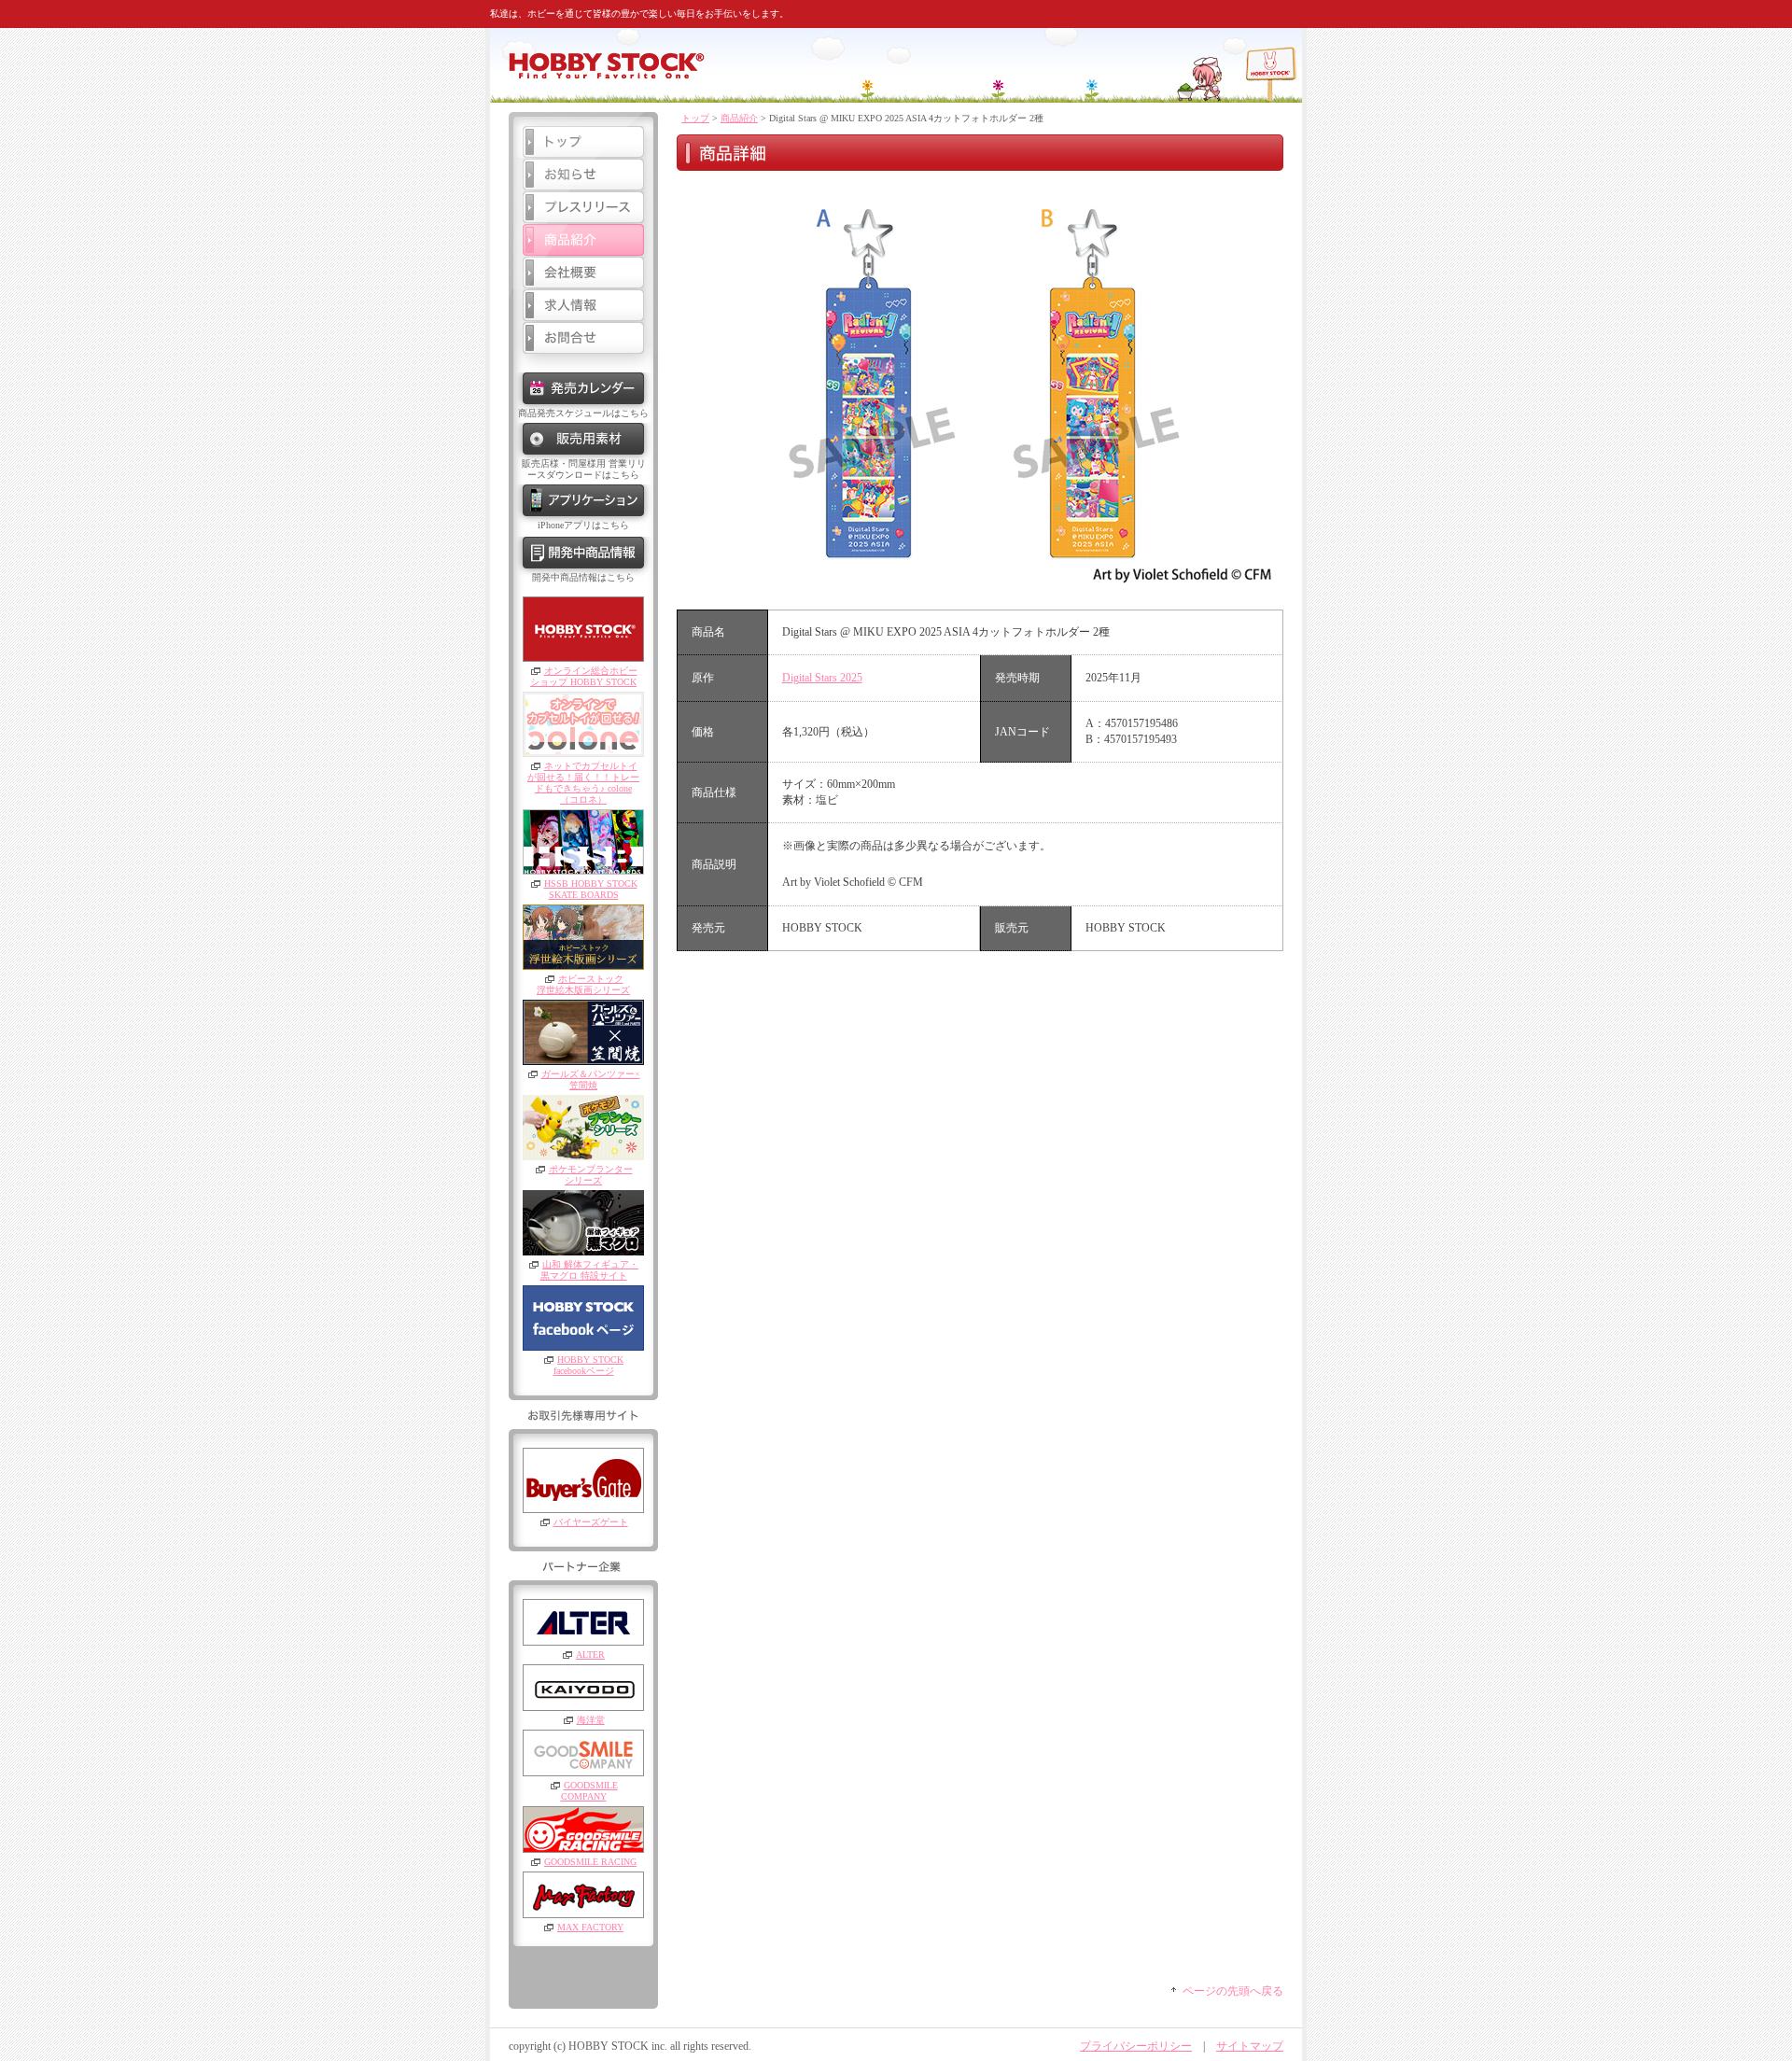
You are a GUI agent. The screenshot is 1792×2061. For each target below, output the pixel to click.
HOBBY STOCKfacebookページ (588, 1365)
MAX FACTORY (590, 1927)
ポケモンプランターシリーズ (591, 1175)
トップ (695, 118)
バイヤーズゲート (591, 1522)
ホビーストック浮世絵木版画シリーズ (583, 984)
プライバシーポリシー (1136, 2046)
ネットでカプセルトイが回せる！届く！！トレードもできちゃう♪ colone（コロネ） (583, 783)
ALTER (590, 1654)
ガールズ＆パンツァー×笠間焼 (591, 1080)
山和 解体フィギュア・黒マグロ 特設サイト (590, 1270)
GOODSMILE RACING (590, 1862)
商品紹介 (739, 118)
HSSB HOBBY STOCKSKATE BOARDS (591, 889)
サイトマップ (1250, 2046)
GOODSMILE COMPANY (589, 1791)
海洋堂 (591, 1720)
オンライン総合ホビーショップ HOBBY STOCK (584, 676)
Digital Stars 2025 (822, 678)
